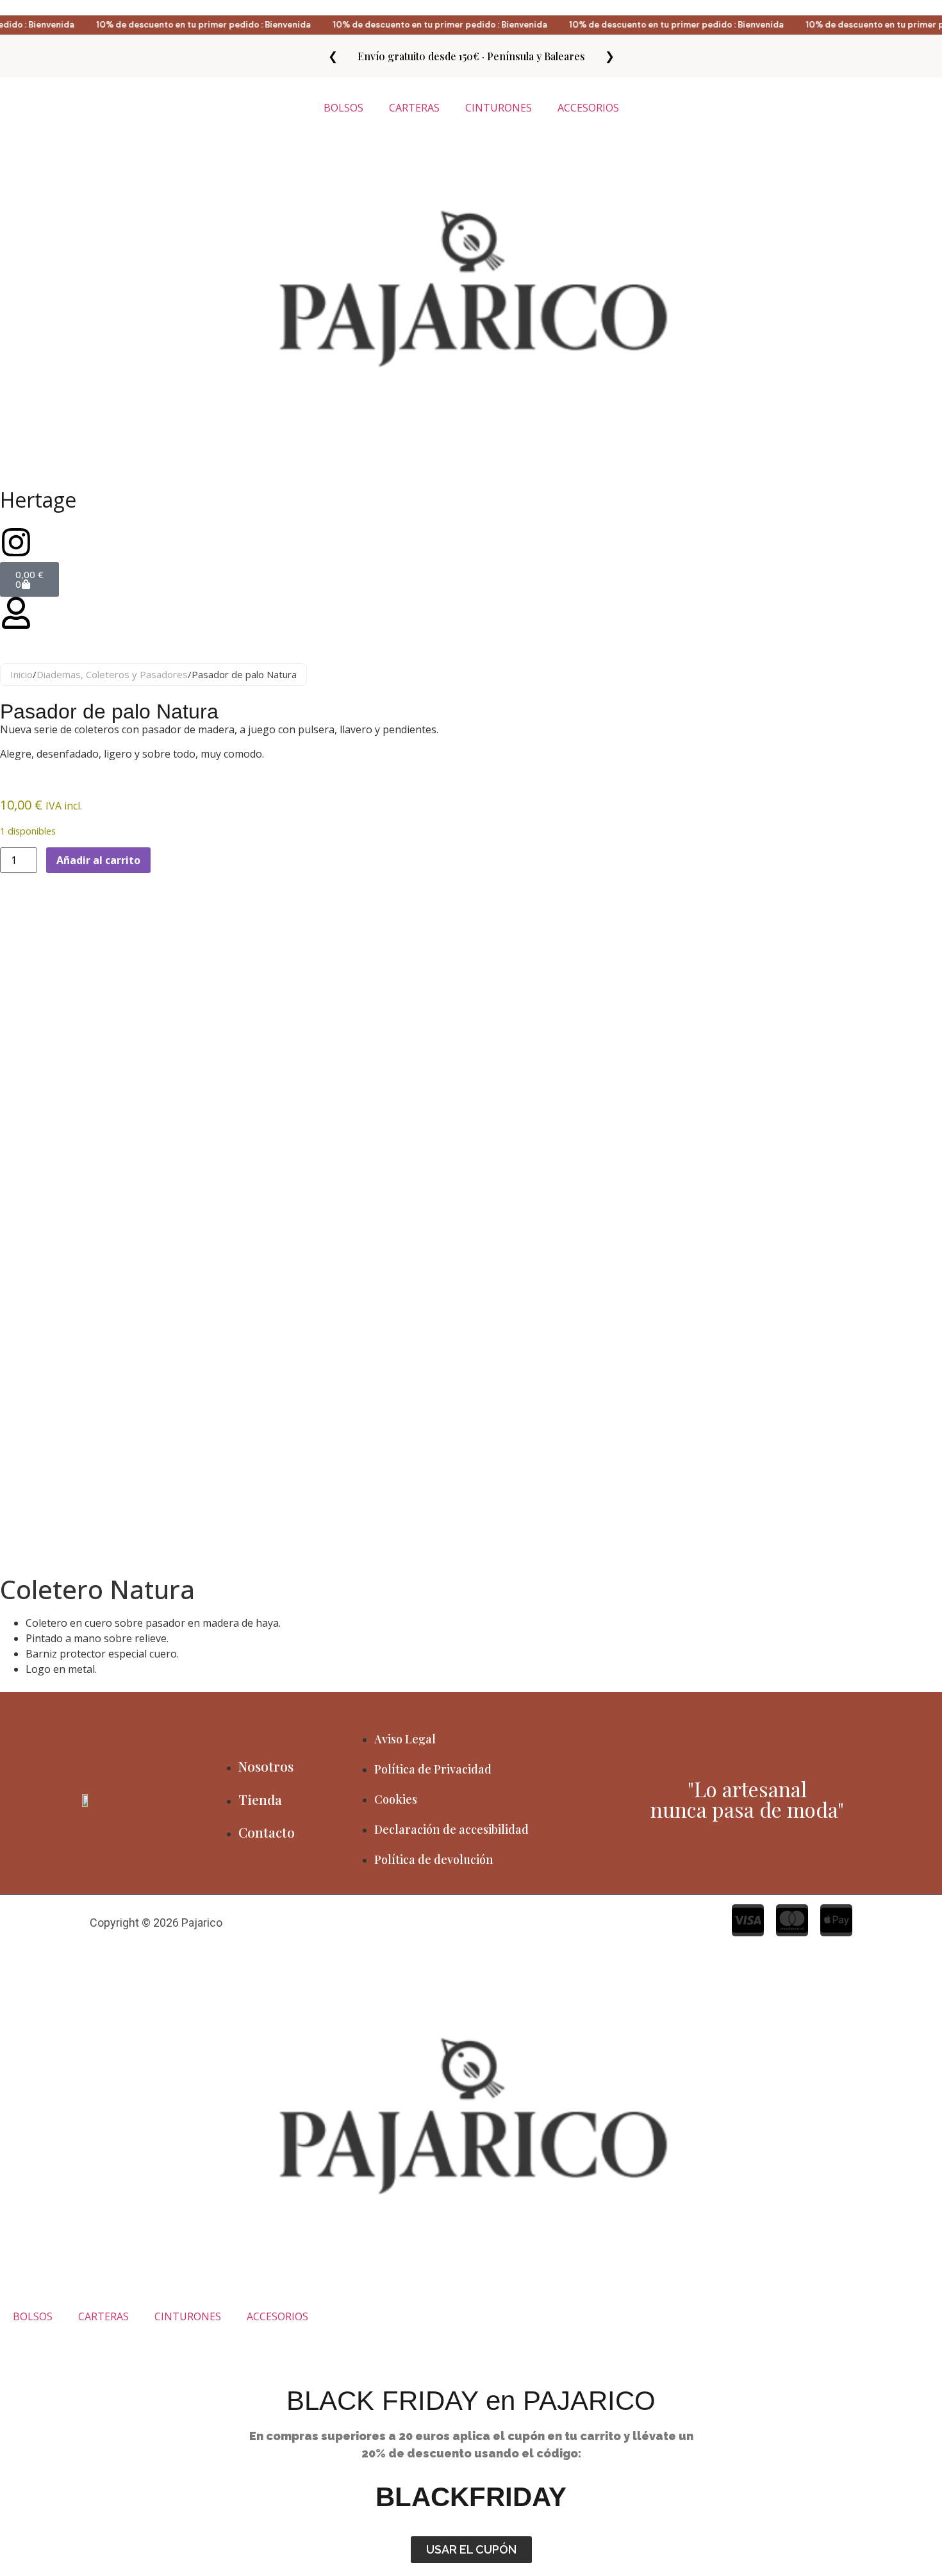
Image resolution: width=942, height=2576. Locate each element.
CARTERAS (414, 108)
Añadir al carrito (98, 860)
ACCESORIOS (588, 108)
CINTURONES (499, 108)
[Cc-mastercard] (792, 1920)
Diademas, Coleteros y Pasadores (112, 674)
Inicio (21, 674)
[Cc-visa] (748, 1920)
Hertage (38, 500)
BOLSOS (343, 108)
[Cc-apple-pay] (836, 1920)
